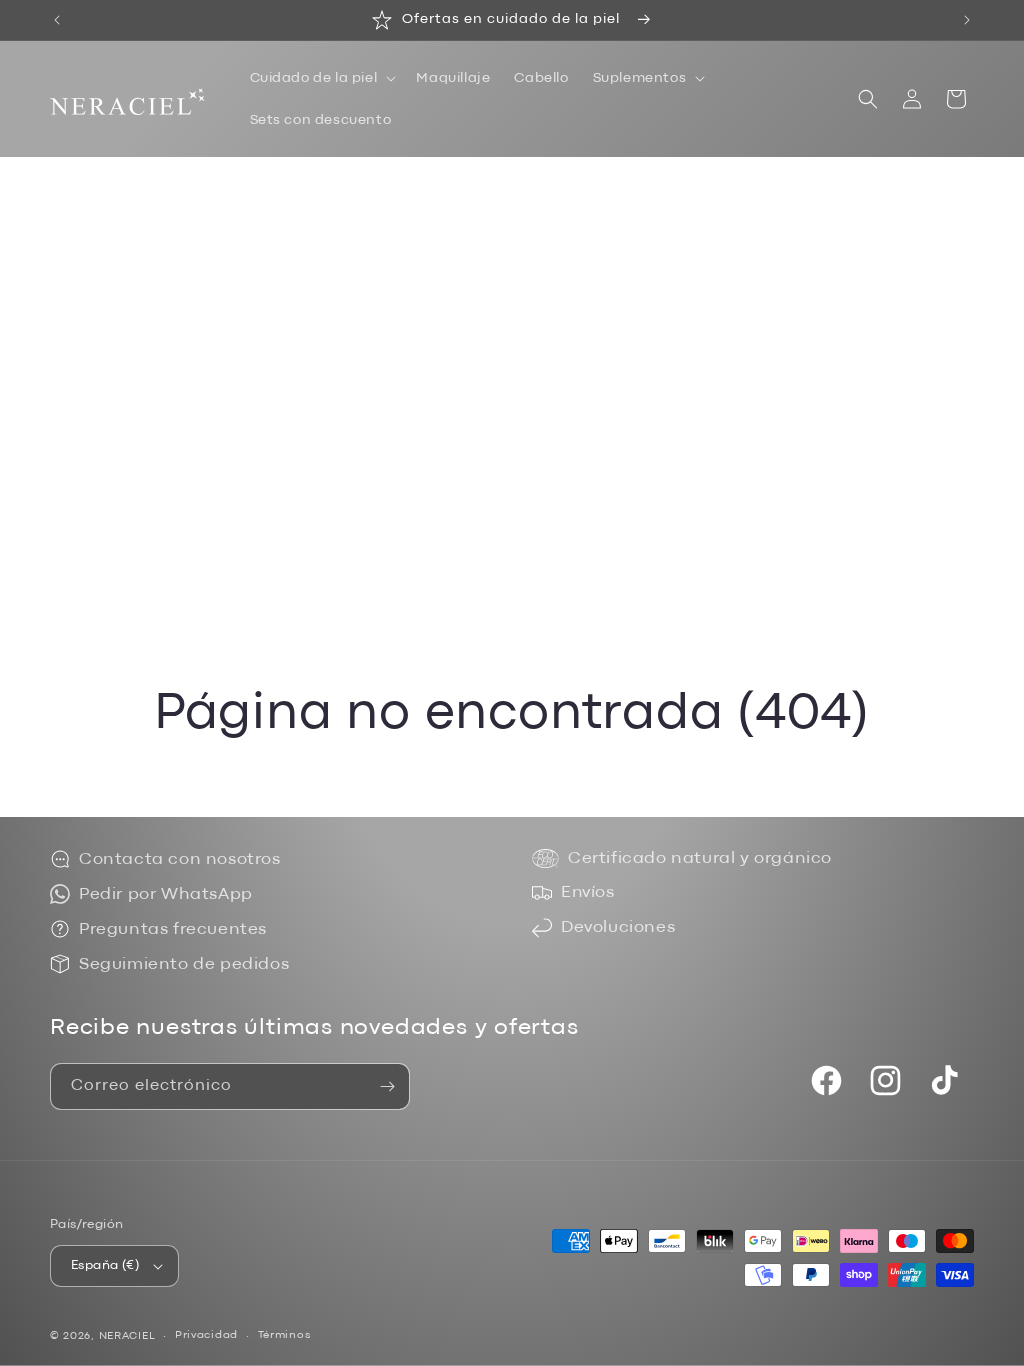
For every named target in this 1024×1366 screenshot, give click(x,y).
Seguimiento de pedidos (184, 964)
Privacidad (206, 1335)
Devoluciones (618, 927)
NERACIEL (127, 1336)
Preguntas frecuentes (173, 929)
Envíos (588, 892)
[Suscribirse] (387, 1086)
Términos (284, 1335)
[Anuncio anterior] (57, 20)
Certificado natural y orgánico (700, 858)
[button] (321, 78)
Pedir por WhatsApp (166, 894)
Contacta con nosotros (180, 859)
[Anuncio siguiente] (967, 20)
